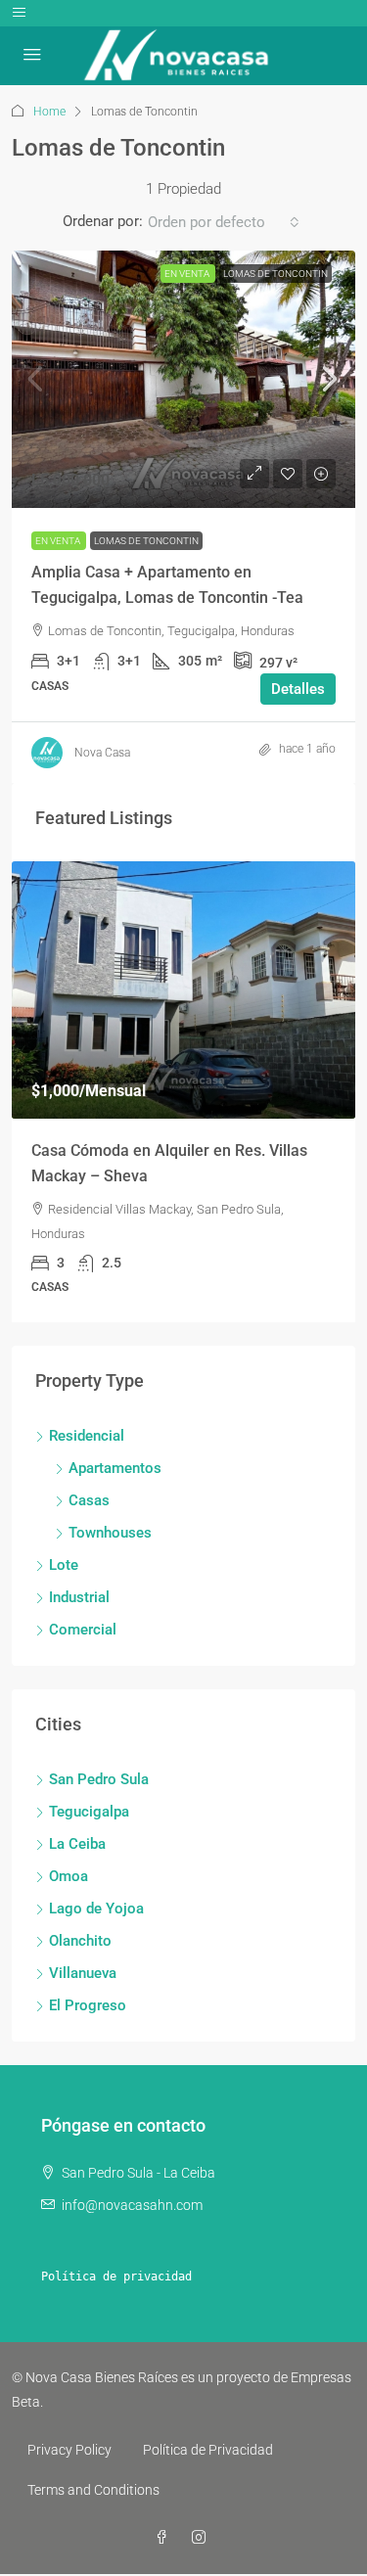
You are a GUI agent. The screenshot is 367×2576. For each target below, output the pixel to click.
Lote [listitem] (64, 1565)
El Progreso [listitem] (88, 2005)
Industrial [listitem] (79, 1597)
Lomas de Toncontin (275, 274)
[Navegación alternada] (19, 13)
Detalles (298, 689)
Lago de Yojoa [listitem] (96, 1909)
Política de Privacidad (208, 2450)
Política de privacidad (116, 2277)
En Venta (188, 274)
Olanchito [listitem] (80, 1941)
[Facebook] (165, 2538)
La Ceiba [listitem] (77, 1844)
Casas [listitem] (89, 1500)
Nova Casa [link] (102, 753)
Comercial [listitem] (83, 1630)
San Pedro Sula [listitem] (99, 1779)
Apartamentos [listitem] (115, 1468)
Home (49, 112)
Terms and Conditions (93, 2490)
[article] (183, 1092)
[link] (183, 379)
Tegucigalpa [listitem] (89, 1812)
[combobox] (224, 222)
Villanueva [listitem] (83, 1973)
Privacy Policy (69, 2450)
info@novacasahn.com (132, 2205)
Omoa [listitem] (69, 1876)
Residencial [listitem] (87, 1436)
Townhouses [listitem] (110, 1533)
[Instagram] (203, 2538)
